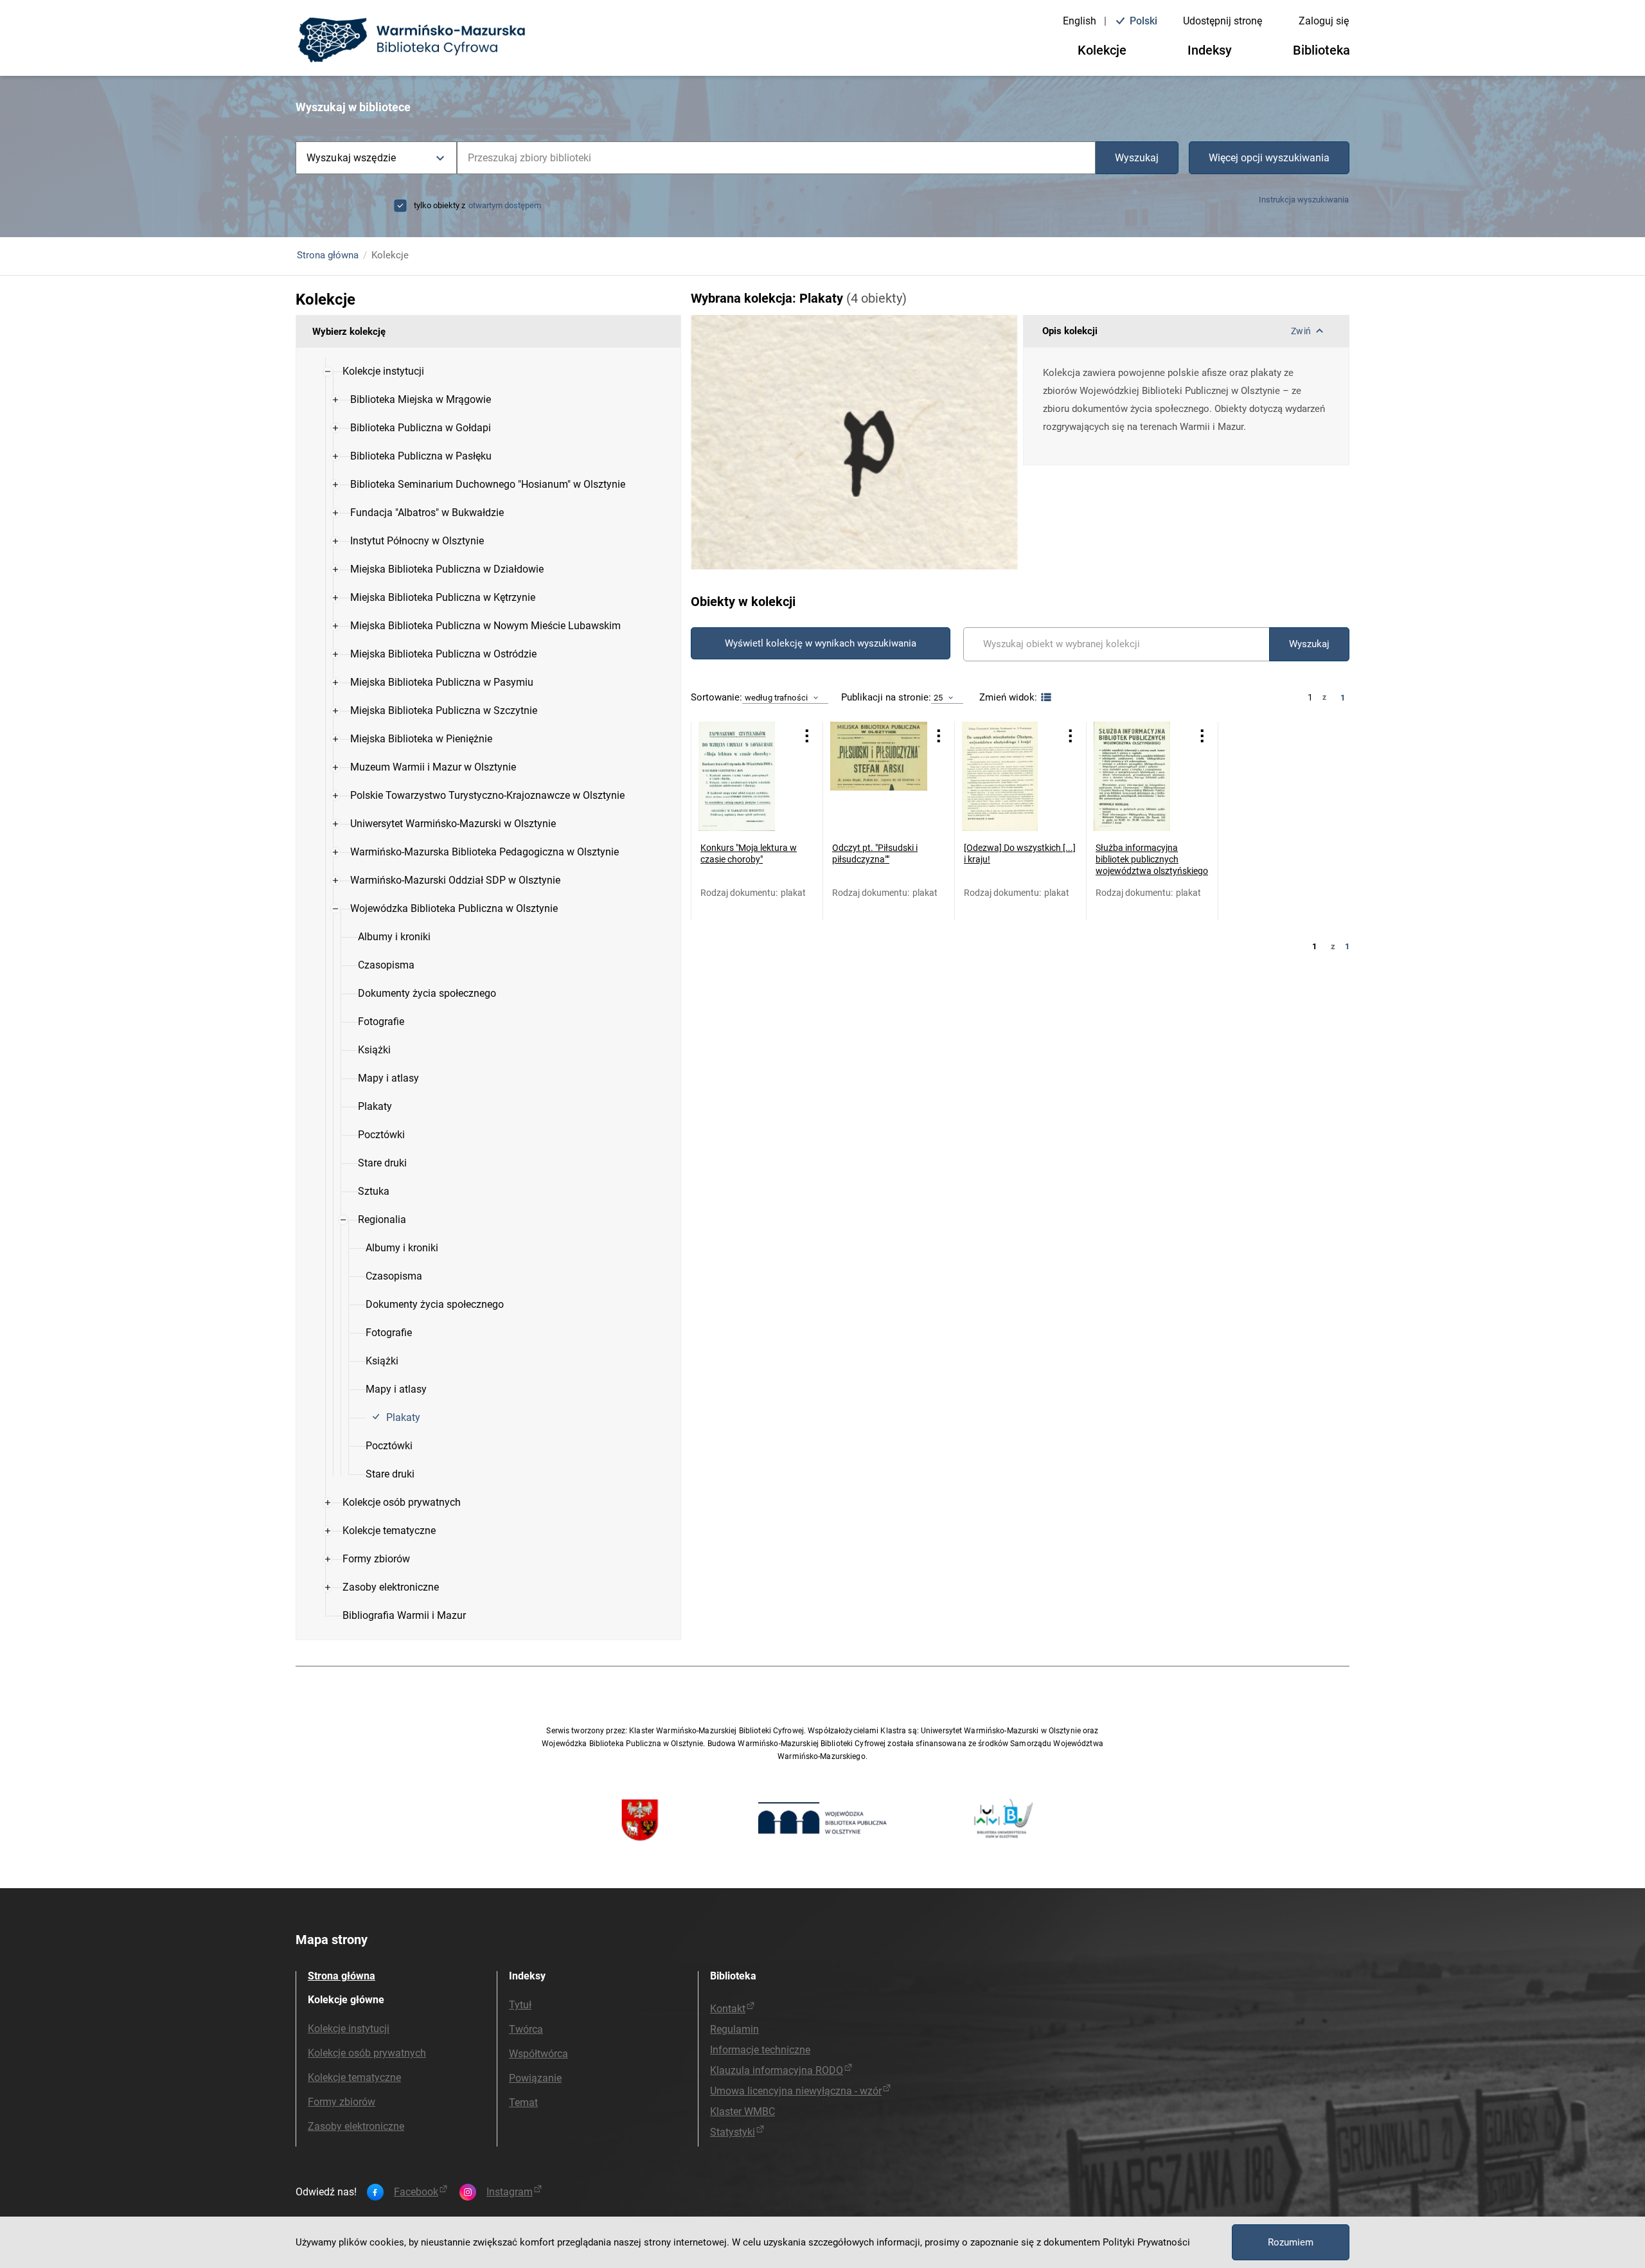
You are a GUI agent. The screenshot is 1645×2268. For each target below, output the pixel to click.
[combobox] (776, 158)
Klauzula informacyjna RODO (777, 2070)
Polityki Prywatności (1146, 2242)
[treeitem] (488, 923)
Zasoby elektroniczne (356, 2126)
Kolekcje (1102, 50)
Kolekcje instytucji (349, 2029)
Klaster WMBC (742, 2112)
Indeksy (1210, 50)
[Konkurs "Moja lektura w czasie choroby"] (747, 776)
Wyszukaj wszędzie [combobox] (351, 158)
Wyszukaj (1137, 158)
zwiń (1301, 331)
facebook (416, 2192)
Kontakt (728, 2009)
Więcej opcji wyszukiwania (1269, 158)
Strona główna (328, 255)
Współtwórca (538, 2054)
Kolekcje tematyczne (354, 2077)
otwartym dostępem (505, 205)
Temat (523, 2103)
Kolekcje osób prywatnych (367, 2053)
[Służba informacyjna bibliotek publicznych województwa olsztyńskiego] (1142, 776)
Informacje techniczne (760, 2050)
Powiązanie (535, 2078)
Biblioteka (1321, 50)
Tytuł (520, 2005)
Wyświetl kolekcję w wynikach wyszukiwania (821, 643)
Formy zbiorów (342, 2102)
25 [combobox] (938, 698)
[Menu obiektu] (807, 736)
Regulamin (734, 2029)
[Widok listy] (1045, 698)
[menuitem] (383, 371)
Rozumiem (1291, 2242)
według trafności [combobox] (776, 698)
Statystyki (733, 2132)
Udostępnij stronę (1223, 21)
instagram (510, 2192)
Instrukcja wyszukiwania (1304, 200)
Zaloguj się (1324, 21)
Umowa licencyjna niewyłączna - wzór (796, 2091)
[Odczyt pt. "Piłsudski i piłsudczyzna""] (879, 776)
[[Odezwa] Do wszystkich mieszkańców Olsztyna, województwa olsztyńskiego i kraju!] (1010, 776)
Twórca (526, 2029)
